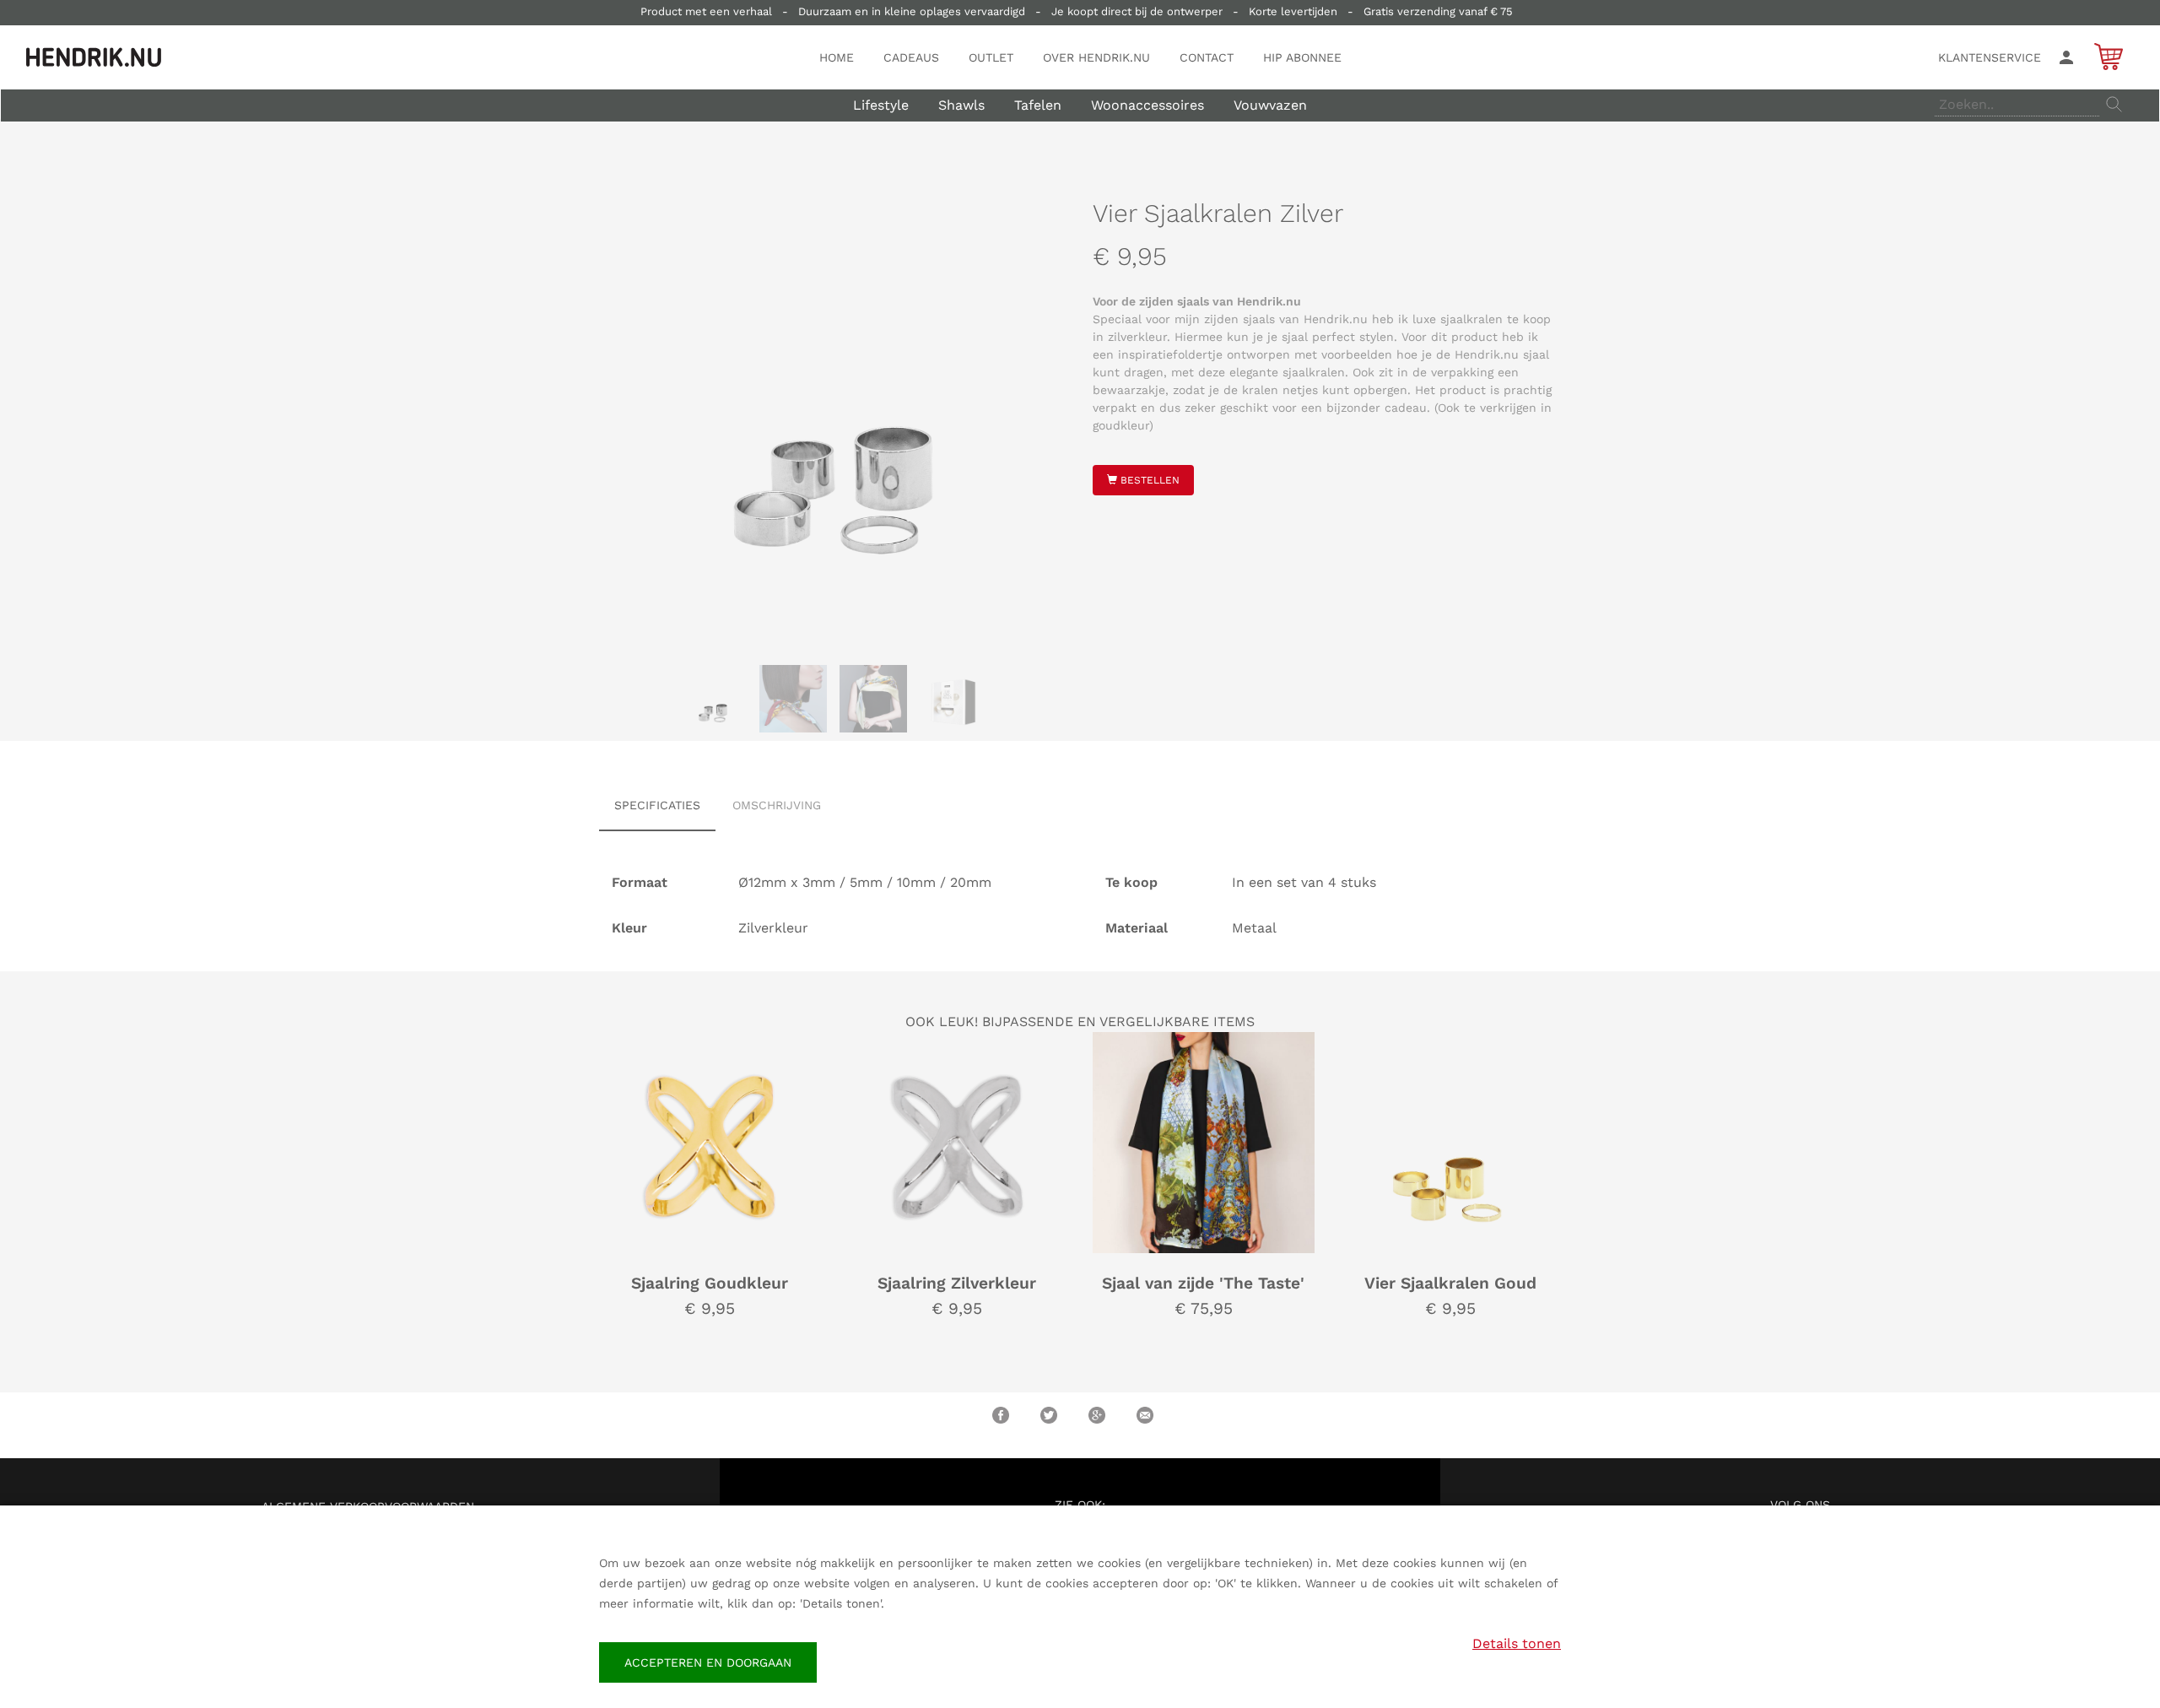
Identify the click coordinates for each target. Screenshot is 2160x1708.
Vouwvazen (1270, 105)
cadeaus (911, 57)
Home (837, 57)
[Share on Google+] (1097, 1415)
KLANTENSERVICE (1990, 57)
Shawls (961, 105)
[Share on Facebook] (1001, 1415)
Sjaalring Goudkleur (710, 1283)
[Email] (1145, 1415)
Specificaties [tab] (657, 805)
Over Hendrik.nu (1096, 57)
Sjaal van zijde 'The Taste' (1203, 1283)
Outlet (991, 57)
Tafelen (1038, 105)
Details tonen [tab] (1517, 1643)
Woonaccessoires (1147, 105)
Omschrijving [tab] (777, 805)
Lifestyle (881, 105)
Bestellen (1148, 480)
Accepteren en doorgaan (708, 1662)
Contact (1207, 57)
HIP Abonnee (1302, 57)
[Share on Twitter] (1049, 1415)
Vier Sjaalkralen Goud (1450, 1283)
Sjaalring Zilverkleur (957, 1283)
